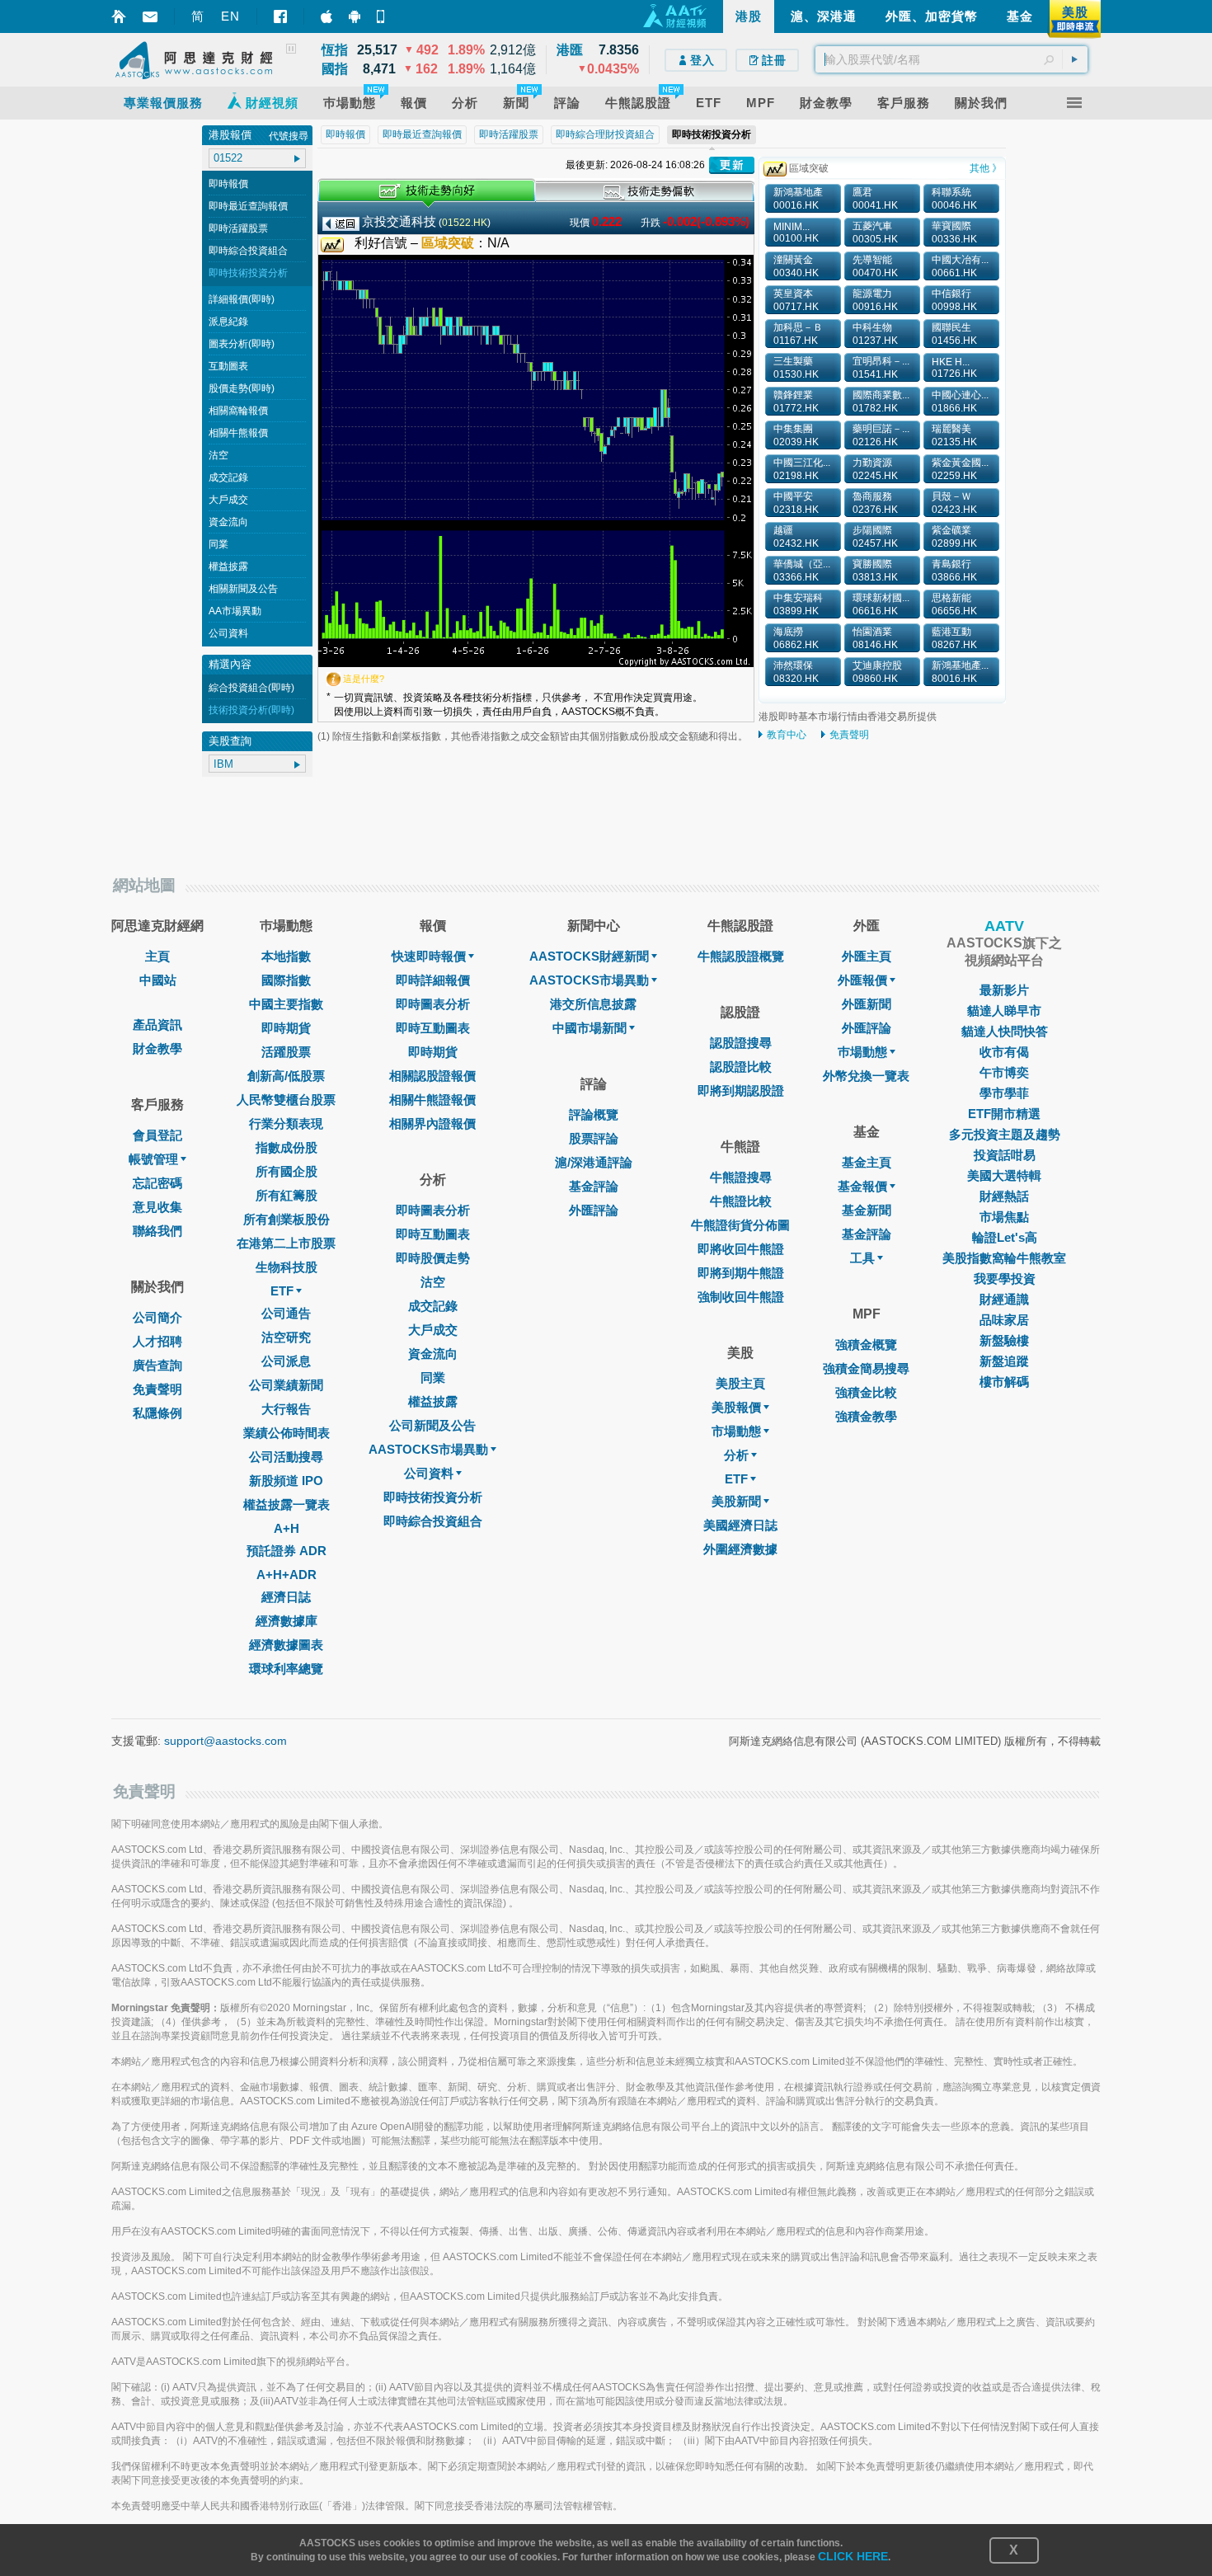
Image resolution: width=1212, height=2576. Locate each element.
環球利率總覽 (286, 1669)
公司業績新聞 (286, 1385)
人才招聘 (157, 1341)
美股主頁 (740, 1383)
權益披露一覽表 (287, 1504)
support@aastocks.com (225, 1741)
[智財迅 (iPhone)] (326, 16)
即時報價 (228, 184)
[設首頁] (119, 16)
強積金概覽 (866, 1344)
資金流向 (228, 522)
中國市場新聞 (590, 1028)
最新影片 (1004, 990)
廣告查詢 (157, 1365)
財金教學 (157, 1048)
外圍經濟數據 (740, 1549)
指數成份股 (287, 1147)
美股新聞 (736, 1501)
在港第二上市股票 (286, 1243)
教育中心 (787, 735)
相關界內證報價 (432, 1123)
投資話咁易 (1005, 1155)
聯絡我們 (157, 1231)
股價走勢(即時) (242, 388)
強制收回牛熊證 (741, 1297)
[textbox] (951, 59)
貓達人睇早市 (1004, 1011)
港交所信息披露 (593, 1004)
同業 (218, 544)
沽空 (218, 455)
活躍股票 (286, 1052)
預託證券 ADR (287, 1551)
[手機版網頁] (383, 16)
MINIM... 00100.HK (796, 233)
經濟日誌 (286, 1597)
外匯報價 (862, 980)
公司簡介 (157, 1317)
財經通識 (1004, 1299)
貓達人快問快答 (1005, 1031)
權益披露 (228, 566)
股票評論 (594, 1138)
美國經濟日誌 (740, 1525)
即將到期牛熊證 (741, 1273)
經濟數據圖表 (286, 1645)
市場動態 (736, 1431)
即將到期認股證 (741, 1091)
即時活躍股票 (238, 228)
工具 (862, 1258)
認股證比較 (741, 1067)
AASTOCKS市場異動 (428, 1449)
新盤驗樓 (1004, 1340)
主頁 (157, 956)
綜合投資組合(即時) (251, 688)
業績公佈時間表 (287, 1433)
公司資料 (228, 633)
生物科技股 (287, 1267)
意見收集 (157, 1207)
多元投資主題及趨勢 (1005, 1134)
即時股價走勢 (433, 1258)
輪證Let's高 (1005, 1237)
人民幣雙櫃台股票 (286, 1100)
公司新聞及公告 (432, 1425)
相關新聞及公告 (243, 589)
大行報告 (286, 1409)
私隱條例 (157, 1413)
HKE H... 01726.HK (954, 368)
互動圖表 (228, 366)
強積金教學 (866, 1416)
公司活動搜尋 (286, 1457)
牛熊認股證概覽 (741, 956)
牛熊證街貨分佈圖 (740, 1225)
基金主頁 (867, 1162)
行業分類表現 (286, 1123)
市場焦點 (1004, 1217)
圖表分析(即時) (242, 344)
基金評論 (594, 1186)
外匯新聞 (867, 1004)
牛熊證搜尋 (741, 1177)
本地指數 (286, 956)
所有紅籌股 (287, 1195)
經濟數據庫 (287, 1621)
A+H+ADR (287, 1575)
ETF (282, 1291)
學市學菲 (1004, 1093)
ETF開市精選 (1004, 1114)
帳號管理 (153, 1159)
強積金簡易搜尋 (866, 1368)
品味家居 (1004, 1320)
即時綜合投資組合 (248, 251)
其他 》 (986, 168)
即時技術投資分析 (248, 273)
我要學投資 (1005, 1279)
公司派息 (286, 1361)
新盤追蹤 (1004, 1361)
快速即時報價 (429, 956)
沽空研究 (286, 1337)
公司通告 (286, 1313)
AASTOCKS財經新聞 (589, 956)
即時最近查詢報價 (248, 206)
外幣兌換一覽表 (866, 1076)
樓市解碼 (1004, 1382)
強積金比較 (866, 1392)
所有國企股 (287, 1171)
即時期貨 (286, 1028)
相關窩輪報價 (238, 411)
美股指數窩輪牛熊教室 (1004, 1258)
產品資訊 (157, 1025)
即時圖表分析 (433, 1004)
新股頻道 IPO (286, 1481)
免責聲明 (849, 735)
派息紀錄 (228, 322)
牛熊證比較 (741, 1201)
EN (230, 16)
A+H (287, 1528)
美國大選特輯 (1004, 1175)
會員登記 (157, 1135)
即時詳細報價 (433, 980)
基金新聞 (867, 1210)
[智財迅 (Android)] (355, 16)
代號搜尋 (289, 136)
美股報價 (736, 1407)
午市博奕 (1004, 1072)
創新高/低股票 (286, 1076)
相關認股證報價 (432, 1076)
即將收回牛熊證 (741, 1249)
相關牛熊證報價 (432, 1100)
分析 (736, 1455)
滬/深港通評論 (594, 1162)
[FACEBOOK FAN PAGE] (280, 16)
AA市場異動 (235, 611)
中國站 (158, 980)
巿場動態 (862, 1052)
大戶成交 (228, 500)
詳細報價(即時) (242, 299)
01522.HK (465, 223)
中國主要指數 (286, 1004)
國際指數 (286, 980)
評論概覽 (594, 1114)
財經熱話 (1004, 1196)
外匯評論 (594, 1210)
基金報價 (862, 1186)
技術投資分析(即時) (251, 710)
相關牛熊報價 (238, 433)
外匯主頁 (867, 956)
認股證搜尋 (741, 1043)
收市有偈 (1004, 1052)
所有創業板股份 (287, 1219)
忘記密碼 (157, 1183)
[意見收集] (150, 17)
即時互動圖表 (433, 1028)
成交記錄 (228, 477)
